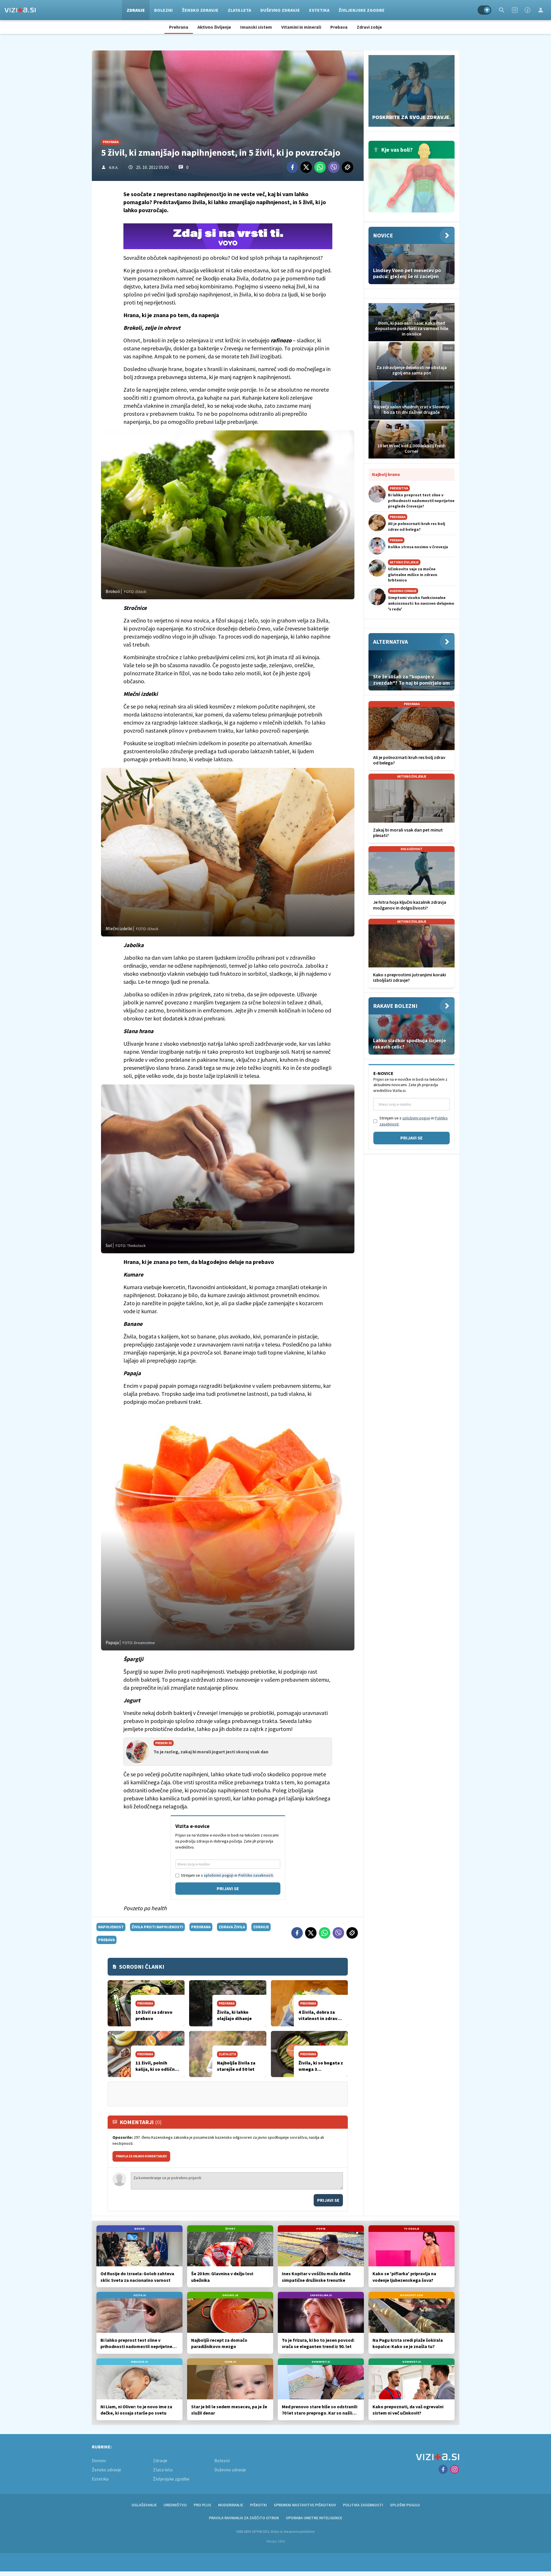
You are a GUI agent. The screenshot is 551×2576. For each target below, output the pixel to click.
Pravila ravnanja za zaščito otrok (244, 2518)
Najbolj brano (386, 474)
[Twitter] (306, 167)
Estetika (319, 10)
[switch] (484, 10)
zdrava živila (232, 1927)
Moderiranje (231, 2505)
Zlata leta (239, 10)
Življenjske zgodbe (362, 10)
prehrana (201, 1927)
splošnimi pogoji (219, 1875)
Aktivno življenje (214, 27)
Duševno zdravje (280, 10)
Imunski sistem (256, 27)
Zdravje (136, 10)
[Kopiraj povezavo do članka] (348, 167)
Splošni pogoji (405, 2505)
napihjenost (111, 1927)
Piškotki (258, 2505)
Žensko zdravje (200, 10)
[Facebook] (527, 10)
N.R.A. (114, 167)
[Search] (502, 10)
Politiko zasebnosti (256, 1875)
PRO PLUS (202, 2505)
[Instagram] (515, 10)
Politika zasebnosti (363, 2505)
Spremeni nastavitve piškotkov (305, 2505)
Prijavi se (228, 1888)
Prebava (339, 27)
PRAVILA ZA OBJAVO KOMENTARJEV (141, 2156)
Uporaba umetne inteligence (314, 2518)
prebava (106, 1940)
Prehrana (179, 27)
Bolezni (163, 10)
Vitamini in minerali (301, 27)
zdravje (261, 1927)
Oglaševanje (144, 2505)
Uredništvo (175, 2505)
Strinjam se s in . (227, 1875)
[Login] (541, 10)
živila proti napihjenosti (157, 1927)
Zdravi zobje (369, 27)
